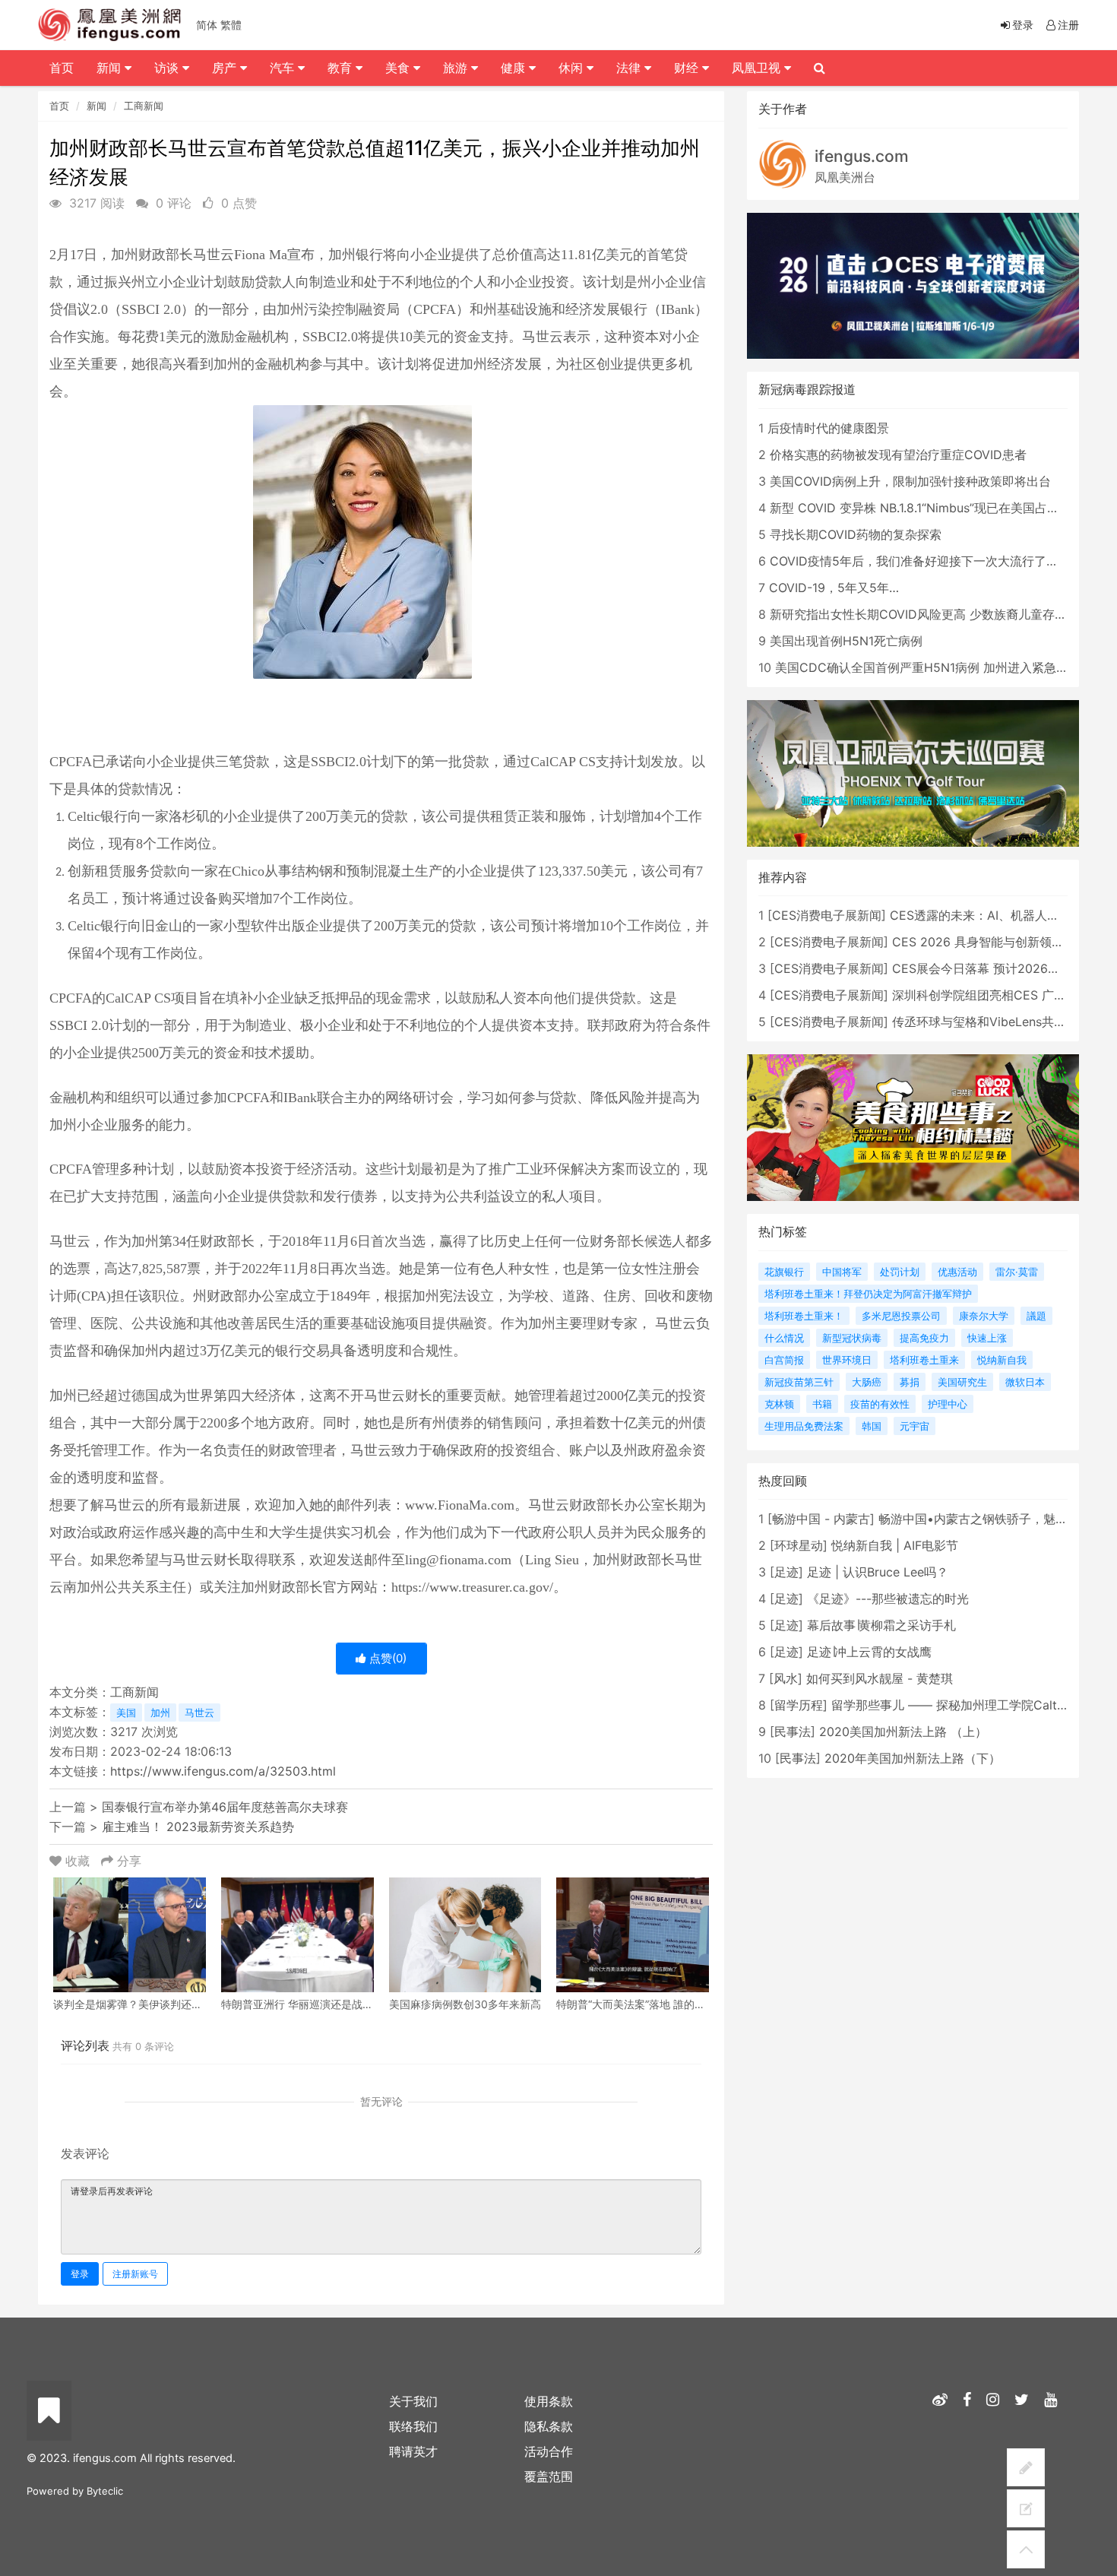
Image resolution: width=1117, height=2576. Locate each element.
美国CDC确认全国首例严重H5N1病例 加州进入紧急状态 (928, 667)
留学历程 (799, 1705)
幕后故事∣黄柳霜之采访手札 (881, 1625)
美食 (399, 68)
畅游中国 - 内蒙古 (821, 1519)
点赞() (386, 1658)
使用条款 (549, 2401)
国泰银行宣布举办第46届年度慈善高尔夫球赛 (225, 1807)
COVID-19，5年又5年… (834, 588)
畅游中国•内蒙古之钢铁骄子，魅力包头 (985, 1519)
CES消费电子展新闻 (827, 915)
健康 (515, 68)
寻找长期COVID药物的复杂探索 (856, 534)
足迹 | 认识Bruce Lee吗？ (878, 1572)
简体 (207, 25)
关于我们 (413, 2401)
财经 (688, 68)
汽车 (284, 68)
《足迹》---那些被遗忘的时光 (888, 1599)
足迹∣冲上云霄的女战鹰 (869, 1652)
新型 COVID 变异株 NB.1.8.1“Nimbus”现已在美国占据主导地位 (939, 508)
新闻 (97, 106)
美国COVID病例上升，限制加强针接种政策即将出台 (910, 481)
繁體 (231, 25)
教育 (342, 68)
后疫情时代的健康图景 (828, 428)
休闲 (573, 68)
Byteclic (105, 2491)
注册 (1068, 25)
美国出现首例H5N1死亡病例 (846, 641)
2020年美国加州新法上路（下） (913, 1758)
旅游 (457, 68)
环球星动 (799, 1545)
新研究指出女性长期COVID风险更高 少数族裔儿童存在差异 (930, 614)
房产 (226, 68)
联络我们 (413, 2426)
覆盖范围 (549, 2476)
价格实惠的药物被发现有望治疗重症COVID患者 (898, 455)
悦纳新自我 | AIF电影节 (895, 1545)
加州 (160, 1713)
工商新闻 (144, 106)
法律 (630, 68)
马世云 (199, 1713)
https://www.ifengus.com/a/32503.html (223, 1771)
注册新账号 (135, 2274)
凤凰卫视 (758, 68)
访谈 (168, 68)
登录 (80, 2274)
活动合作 (549, 2451)
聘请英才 (413, 2451)
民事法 (793, 1732)
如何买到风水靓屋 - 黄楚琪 (880, 1678)
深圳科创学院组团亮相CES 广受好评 (991, 995)
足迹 (786, 1572)
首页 (59, 106)
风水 (786, 1678)
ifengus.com (862, 156)
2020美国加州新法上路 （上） (903, 1732)
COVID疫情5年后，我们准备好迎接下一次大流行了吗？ (920, 561)
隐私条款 (549, 2426)
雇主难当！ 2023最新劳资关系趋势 (198, 1827)
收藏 (78, 1861)
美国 (126, 1713)
